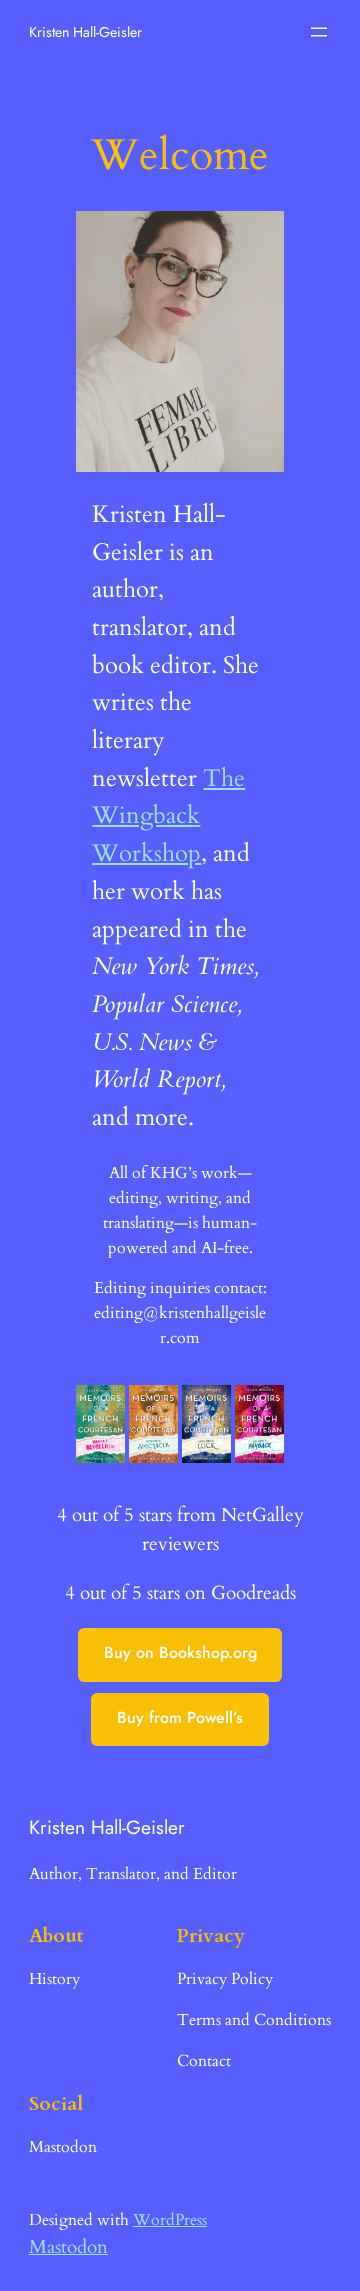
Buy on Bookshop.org (180, 1652)
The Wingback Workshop (168, 816)
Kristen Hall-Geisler (85, 32)
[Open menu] (319, 32)
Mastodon (68, 2247)
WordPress (170, 2220)
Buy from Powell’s (180, 1717)
